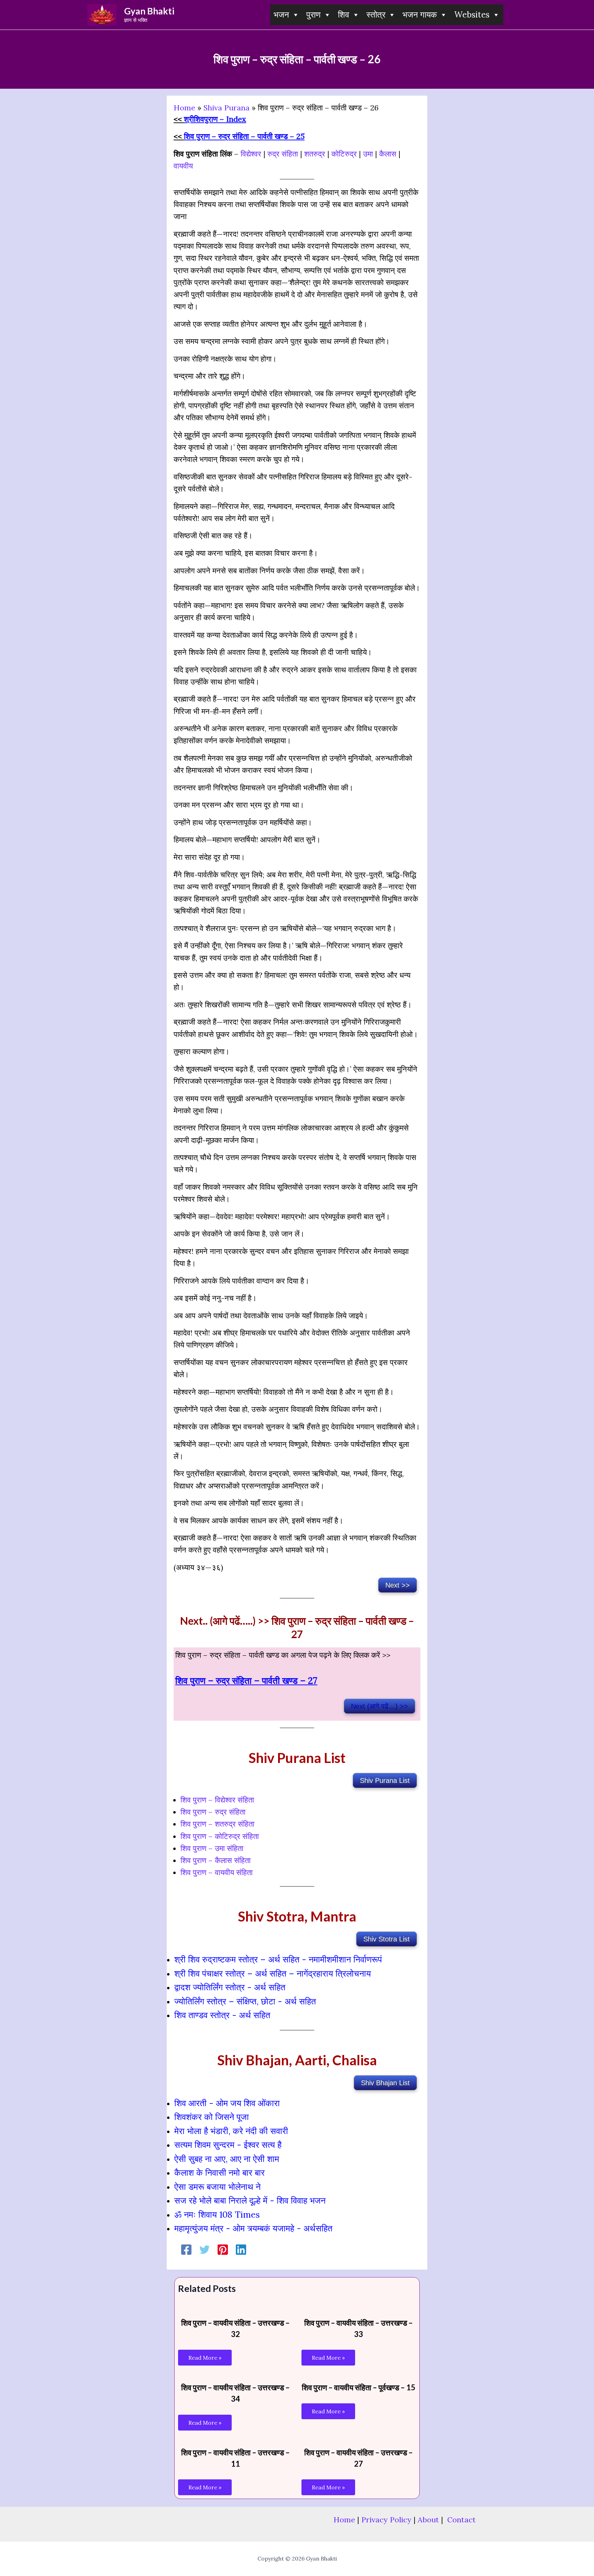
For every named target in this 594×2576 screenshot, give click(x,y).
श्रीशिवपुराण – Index (215, 119)
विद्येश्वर (251, 154)
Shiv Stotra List (387, 1939)
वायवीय (183, 166)
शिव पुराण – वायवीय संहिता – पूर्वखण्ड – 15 (359, 2387)
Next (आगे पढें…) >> (379, 1706)
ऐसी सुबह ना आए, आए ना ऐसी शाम (227, 2159)
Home (184, 108)
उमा (368, 154)
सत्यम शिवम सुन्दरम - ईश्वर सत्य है (228, 2145)
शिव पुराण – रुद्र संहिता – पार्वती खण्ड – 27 (246, 1680)
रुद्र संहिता (283, 154)
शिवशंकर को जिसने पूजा (212, 2117)
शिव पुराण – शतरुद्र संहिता (217, 1824)
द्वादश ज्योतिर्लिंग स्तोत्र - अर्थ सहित (230, 1987)
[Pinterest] (223, 2250)
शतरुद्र (315, 154)
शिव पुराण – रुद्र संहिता (213, 1812)
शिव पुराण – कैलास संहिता (216, 1860)
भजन (281, 15)
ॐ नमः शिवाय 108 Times (217, 2215)
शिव (344, 15)
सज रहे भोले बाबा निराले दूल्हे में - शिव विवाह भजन (250, 2200)
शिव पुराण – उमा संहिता (212, 1848)
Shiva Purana (227, 108)
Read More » (205, 2358)
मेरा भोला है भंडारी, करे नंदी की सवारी (231, 2131)
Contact (461, 2520)
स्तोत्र (376, 15)
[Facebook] (186, 2250)
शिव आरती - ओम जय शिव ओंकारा (227, 2103)
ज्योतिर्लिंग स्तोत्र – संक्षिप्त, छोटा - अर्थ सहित (245, 2001)
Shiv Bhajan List (385, 2083)
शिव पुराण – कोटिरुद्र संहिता (220, 1836)
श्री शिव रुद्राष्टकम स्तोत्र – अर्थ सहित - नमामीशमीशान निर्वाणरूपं (278, 1959)
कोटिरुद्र (344, 154)
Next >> (398, 1585)
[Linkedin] (241, 2250)
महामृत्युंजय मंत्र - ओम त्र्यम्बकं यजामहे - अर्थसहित (253, 2228)
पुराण (313, 15)
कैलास (389, 154)
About (428, 2520)
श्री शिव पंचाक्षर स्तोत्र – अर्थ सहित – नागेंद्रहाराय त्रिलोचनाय (273, 1973)
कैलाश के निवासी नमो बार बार (219, 2173)
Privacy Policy (386, 2520)
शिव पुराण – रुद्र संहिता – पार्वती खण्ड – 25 (244, 136)
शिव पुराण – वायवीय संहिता (217, 1872)
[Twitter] (205, 2250)
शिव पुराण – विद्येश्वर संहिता (217, 1800)
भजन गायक (420, 15)
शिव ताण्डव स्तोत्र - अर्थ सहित (222, 2015)
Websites (472, 15)
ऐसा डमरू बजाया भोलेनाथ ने (217, 2187)
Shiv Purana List (385, 1781)
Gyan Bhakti (149, 11)
